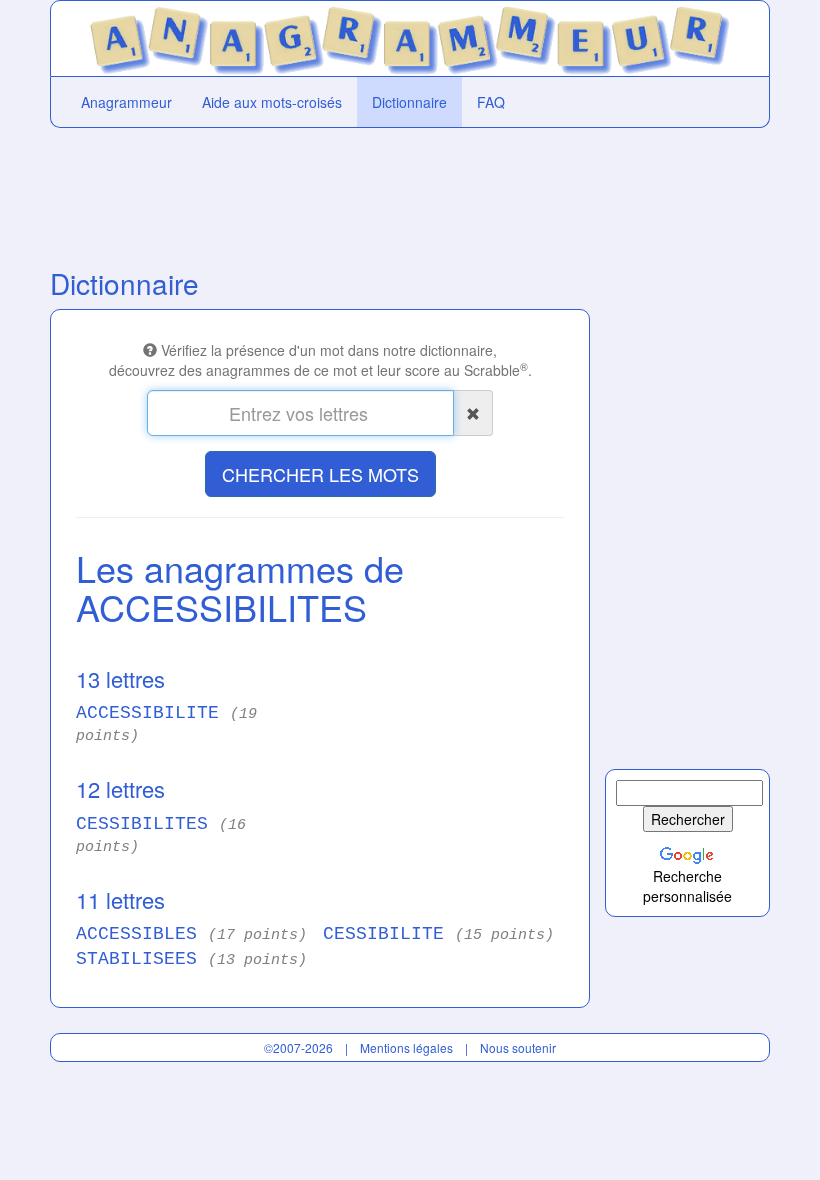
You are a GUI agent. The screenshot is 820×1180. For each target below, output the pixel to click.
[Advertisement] (320, 193)
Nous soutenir (518, 1047)
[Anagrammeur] (410, 36)
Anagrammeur (126, 102)
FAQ (491, 102)
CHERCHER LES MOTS (320, 474)
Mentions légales (406, 1047)
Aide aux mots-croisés (272, 102)
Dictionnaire (409, 102)
